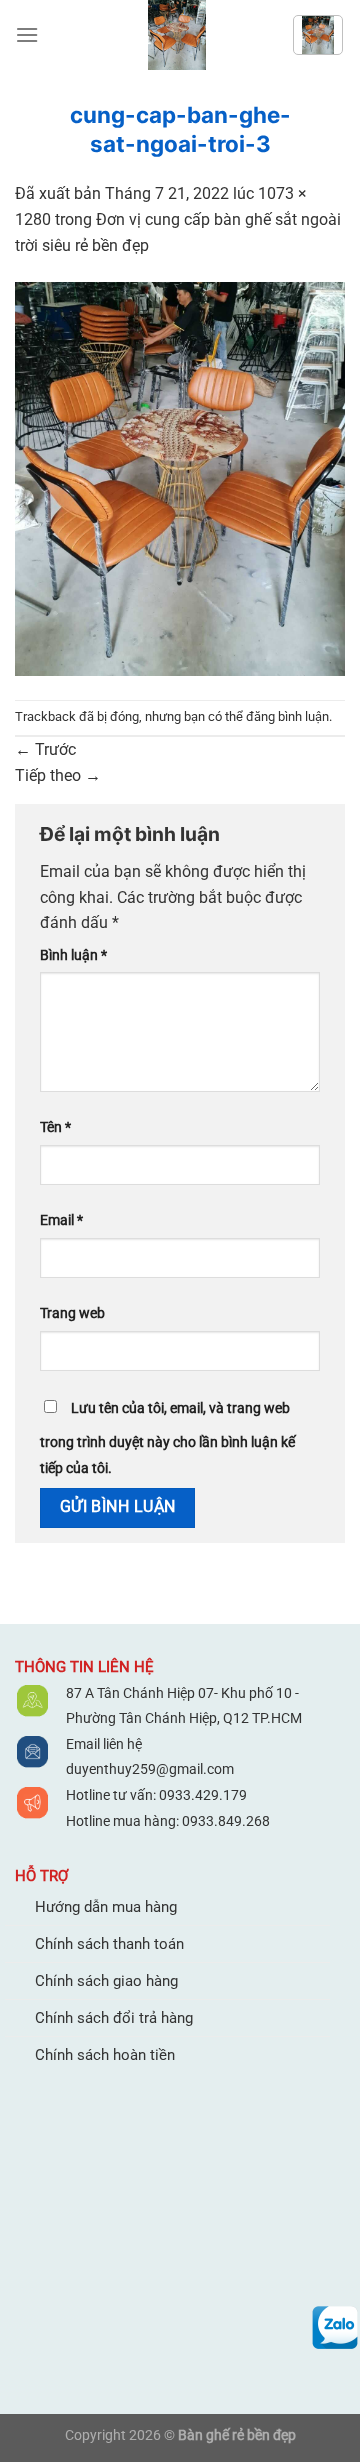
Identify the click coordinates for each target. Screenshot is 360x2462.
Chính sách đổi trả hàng (114, 2018)
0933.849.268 (226, 1821)
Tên (55, 1127)
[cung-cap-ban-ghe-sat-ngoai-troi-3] (180, 477)
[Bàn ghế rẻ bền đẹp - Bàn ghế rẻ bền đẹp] (177, 35)
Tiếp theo (58, 775)
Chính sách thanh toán (109, 1944)
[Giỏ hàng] (318, 35)
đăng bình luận (287, 716)
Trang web (72, 1313)
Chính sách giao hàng (106, 1981)
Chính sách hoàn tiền (105, 2055)
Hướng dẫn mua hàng (106, 1907)
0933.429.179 (201, 1795)
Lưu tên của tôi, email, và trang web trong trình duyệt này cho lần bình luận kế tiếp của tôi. (167, 1438)
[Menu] (27, 34)
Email (61, 1220)
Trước (45, 749)
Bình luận (73, 955)
